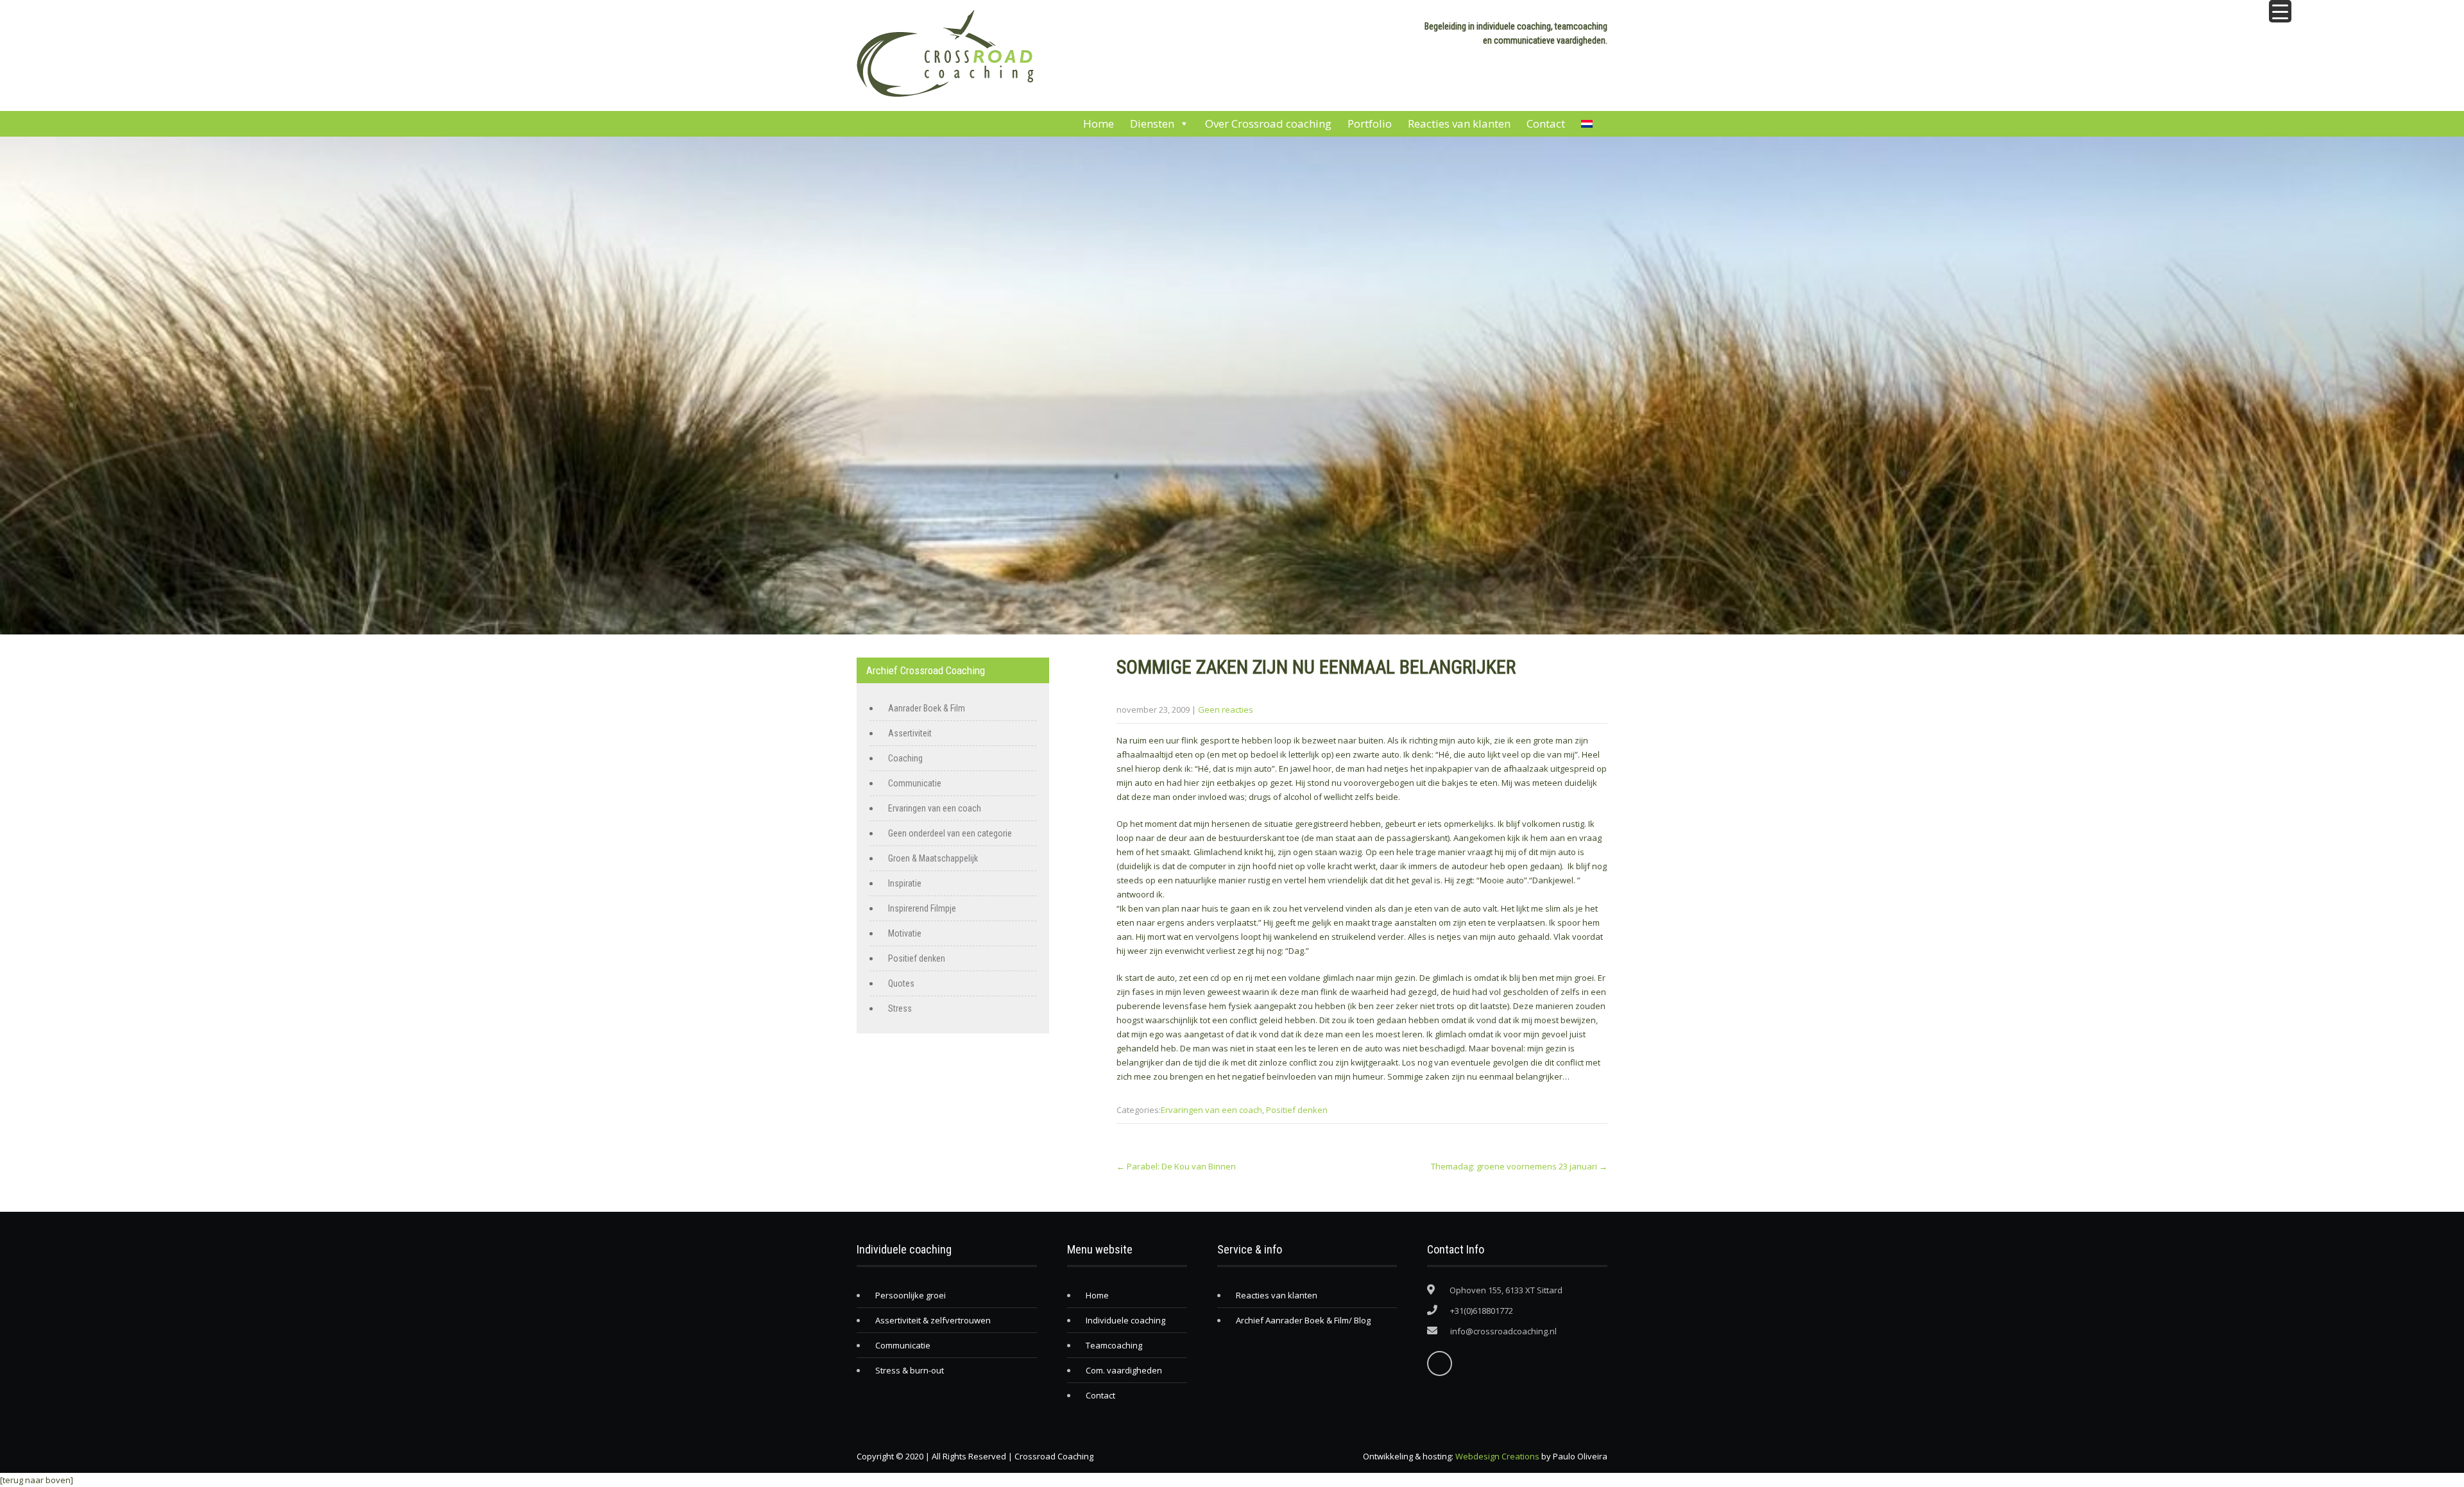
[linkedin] (1440, 1364)
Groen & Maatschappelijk (933, 858)
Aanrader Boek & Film (927, 708)
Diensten (1152, 123)
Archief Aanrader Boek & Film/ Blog (1303, 1320)
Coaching (905, 758)
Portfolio (1370, 123)
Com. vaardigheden (1124, 1370)
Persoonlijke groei (911, 1295)
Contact (1546, 123)
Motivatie (905, 933)
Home (1099, 123)
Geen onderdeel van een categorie (950, 833)
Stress (900, 1008)
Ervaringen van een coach (1211, 1110)
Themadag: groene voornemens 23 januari (1519, 1166)
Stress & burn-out (910, 1370)
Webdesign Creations (1497, 1456)
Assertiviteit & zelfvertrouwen (933, 1320)
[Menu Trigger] (2280, 11)
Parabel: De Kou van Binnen (1176, 1166)
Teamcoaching (1114, 1345)
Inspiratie (905, 883)
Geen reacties (1226, 710)
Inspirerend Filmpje (922, 908)
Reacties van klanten (1459, 123)
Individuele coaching (1125, 1320)
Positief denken (1297, 1110)
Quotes (901, 983)
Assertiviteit (910, 733)
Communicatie (915, 783)
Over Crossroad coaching (1268, 123)
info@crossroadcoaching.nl (1503, 1331)
